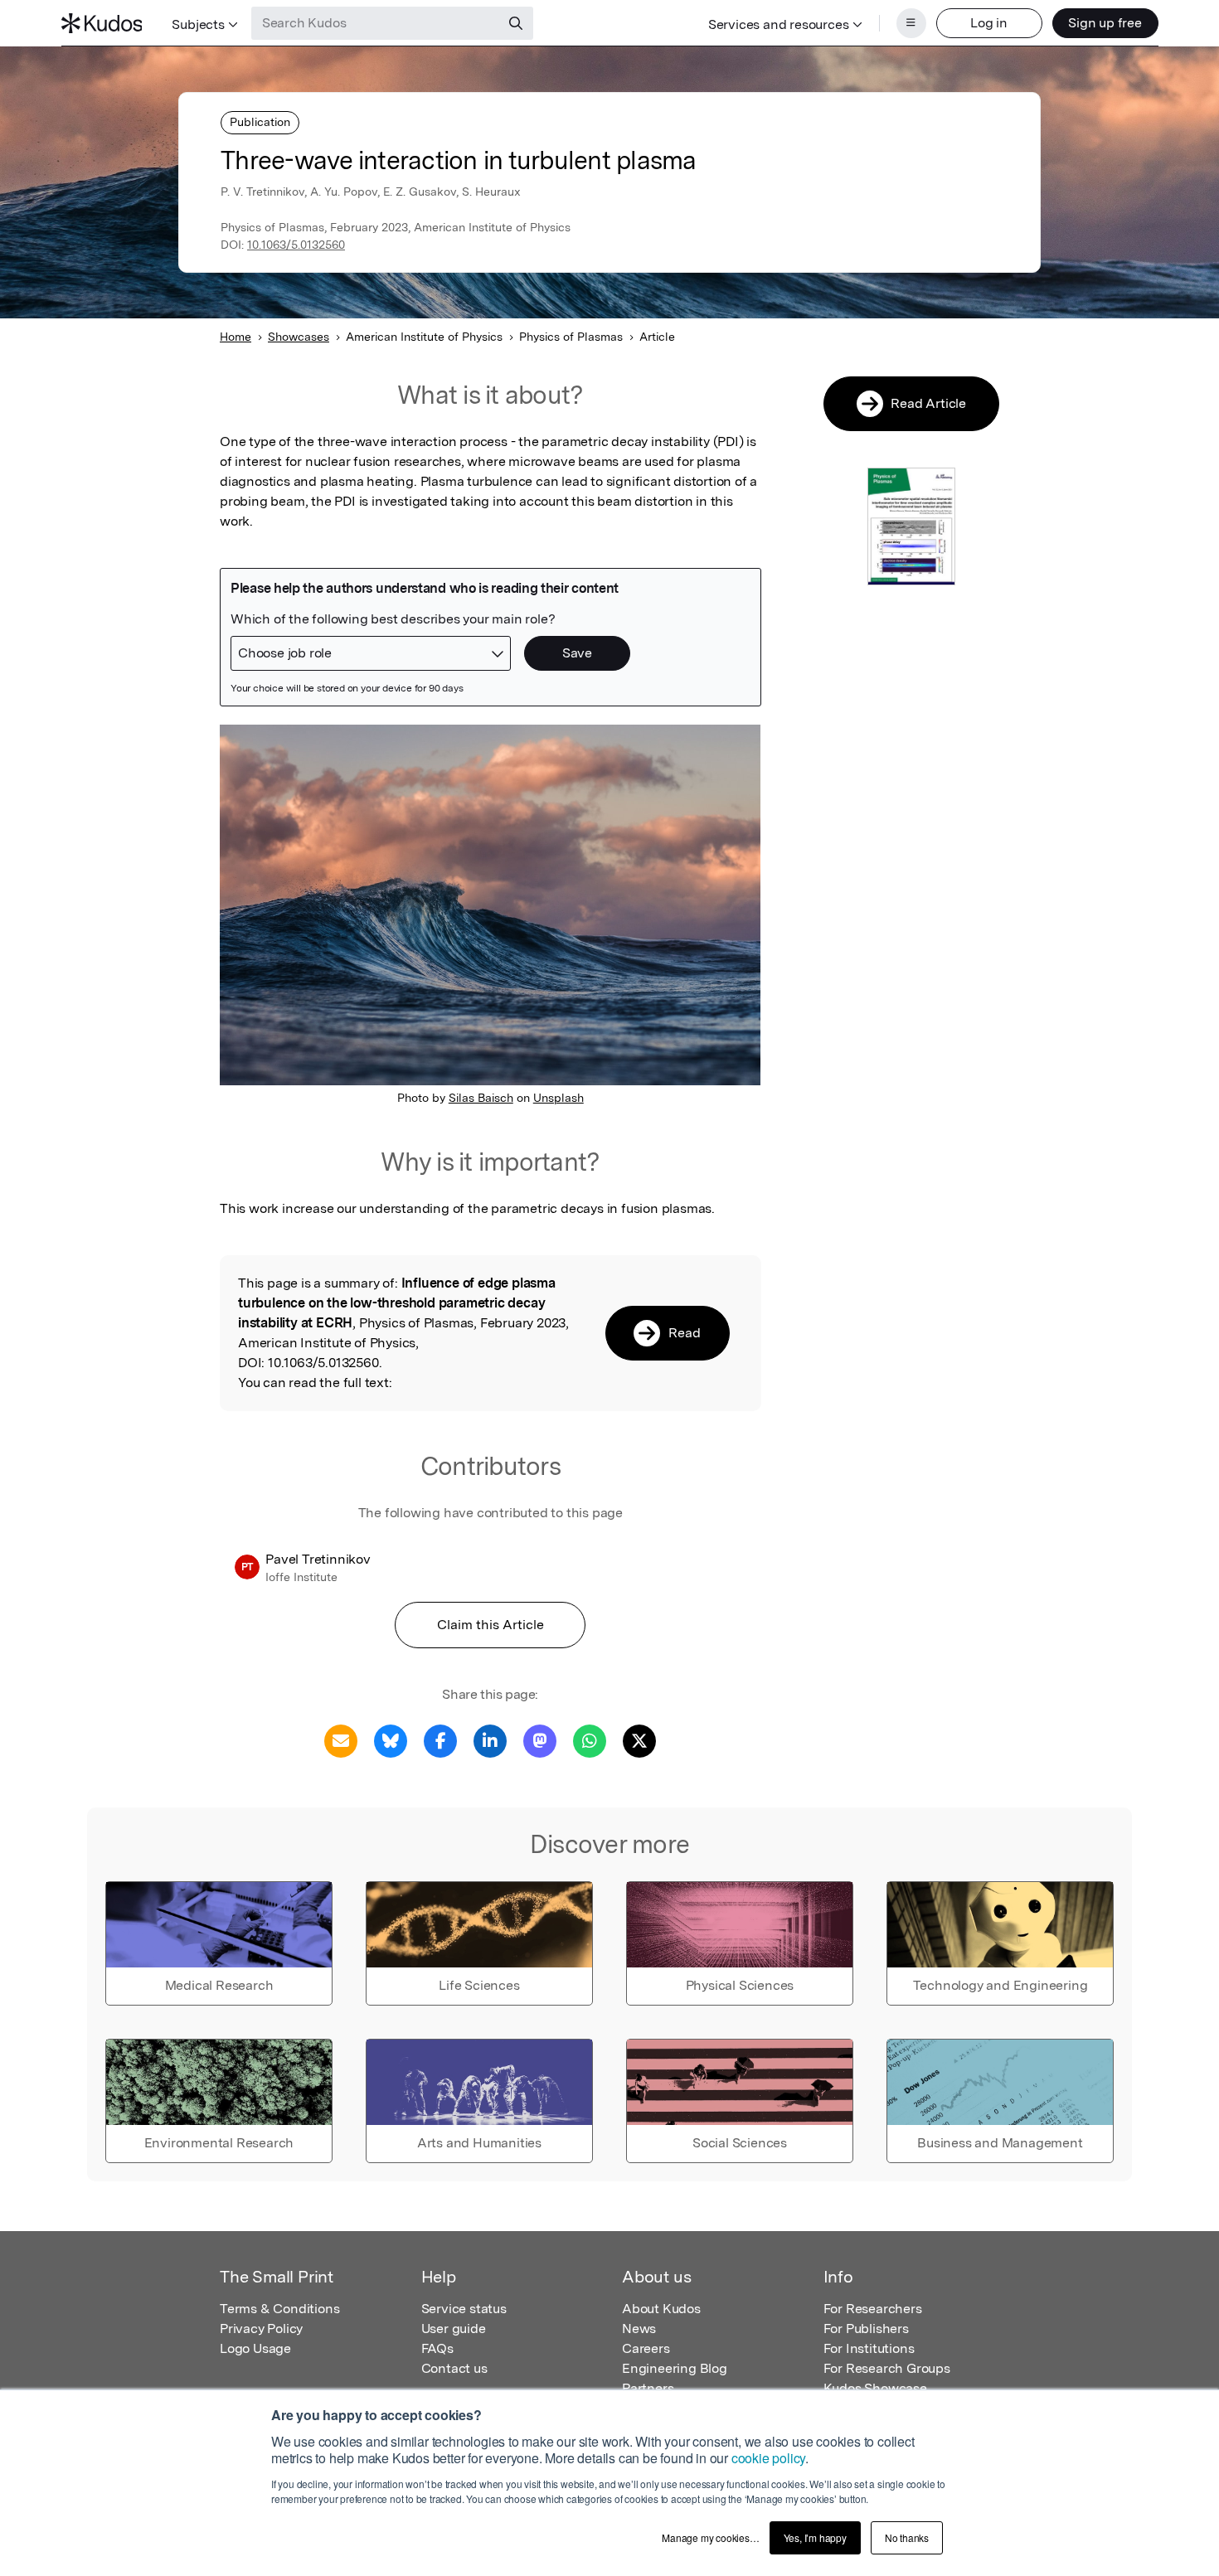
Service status (464, 2309)
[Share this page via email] (341, 1740)
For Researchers (873, 2309)
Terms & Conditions (279, 2309)
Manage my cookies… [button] (710, 2537)
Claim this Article (491, 1625)
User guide (454, 2329)
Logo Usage (255, 2348)
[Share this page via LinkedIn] (490, 1740)
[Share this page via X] (639, 1740)
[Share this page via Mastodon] (540, 1740)
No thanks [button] (907, 2537)
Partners (648, 2388)
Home (236, 337)
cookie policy (768, 2458)
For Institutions (869, 2348)
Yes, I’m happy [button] (815, 2537)
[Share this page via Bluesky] (391, 1740)
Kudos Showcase (875, 2388)
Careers (646, 2348)
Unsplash (559, 1098)
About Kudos (661, 2309)
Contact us (454, 2368)
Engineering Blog (675, 2368)
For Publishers (866, 2329)
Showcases (299, 337)
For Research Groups (887, 2368)
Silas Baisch (481, 1098)
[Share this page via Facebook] (440, 1740)
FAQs (437, 2348)
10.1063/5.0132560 (296, 245)
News (639, 2329)
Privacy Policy (261, 2329)
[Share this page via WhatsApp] (590, 1740)
